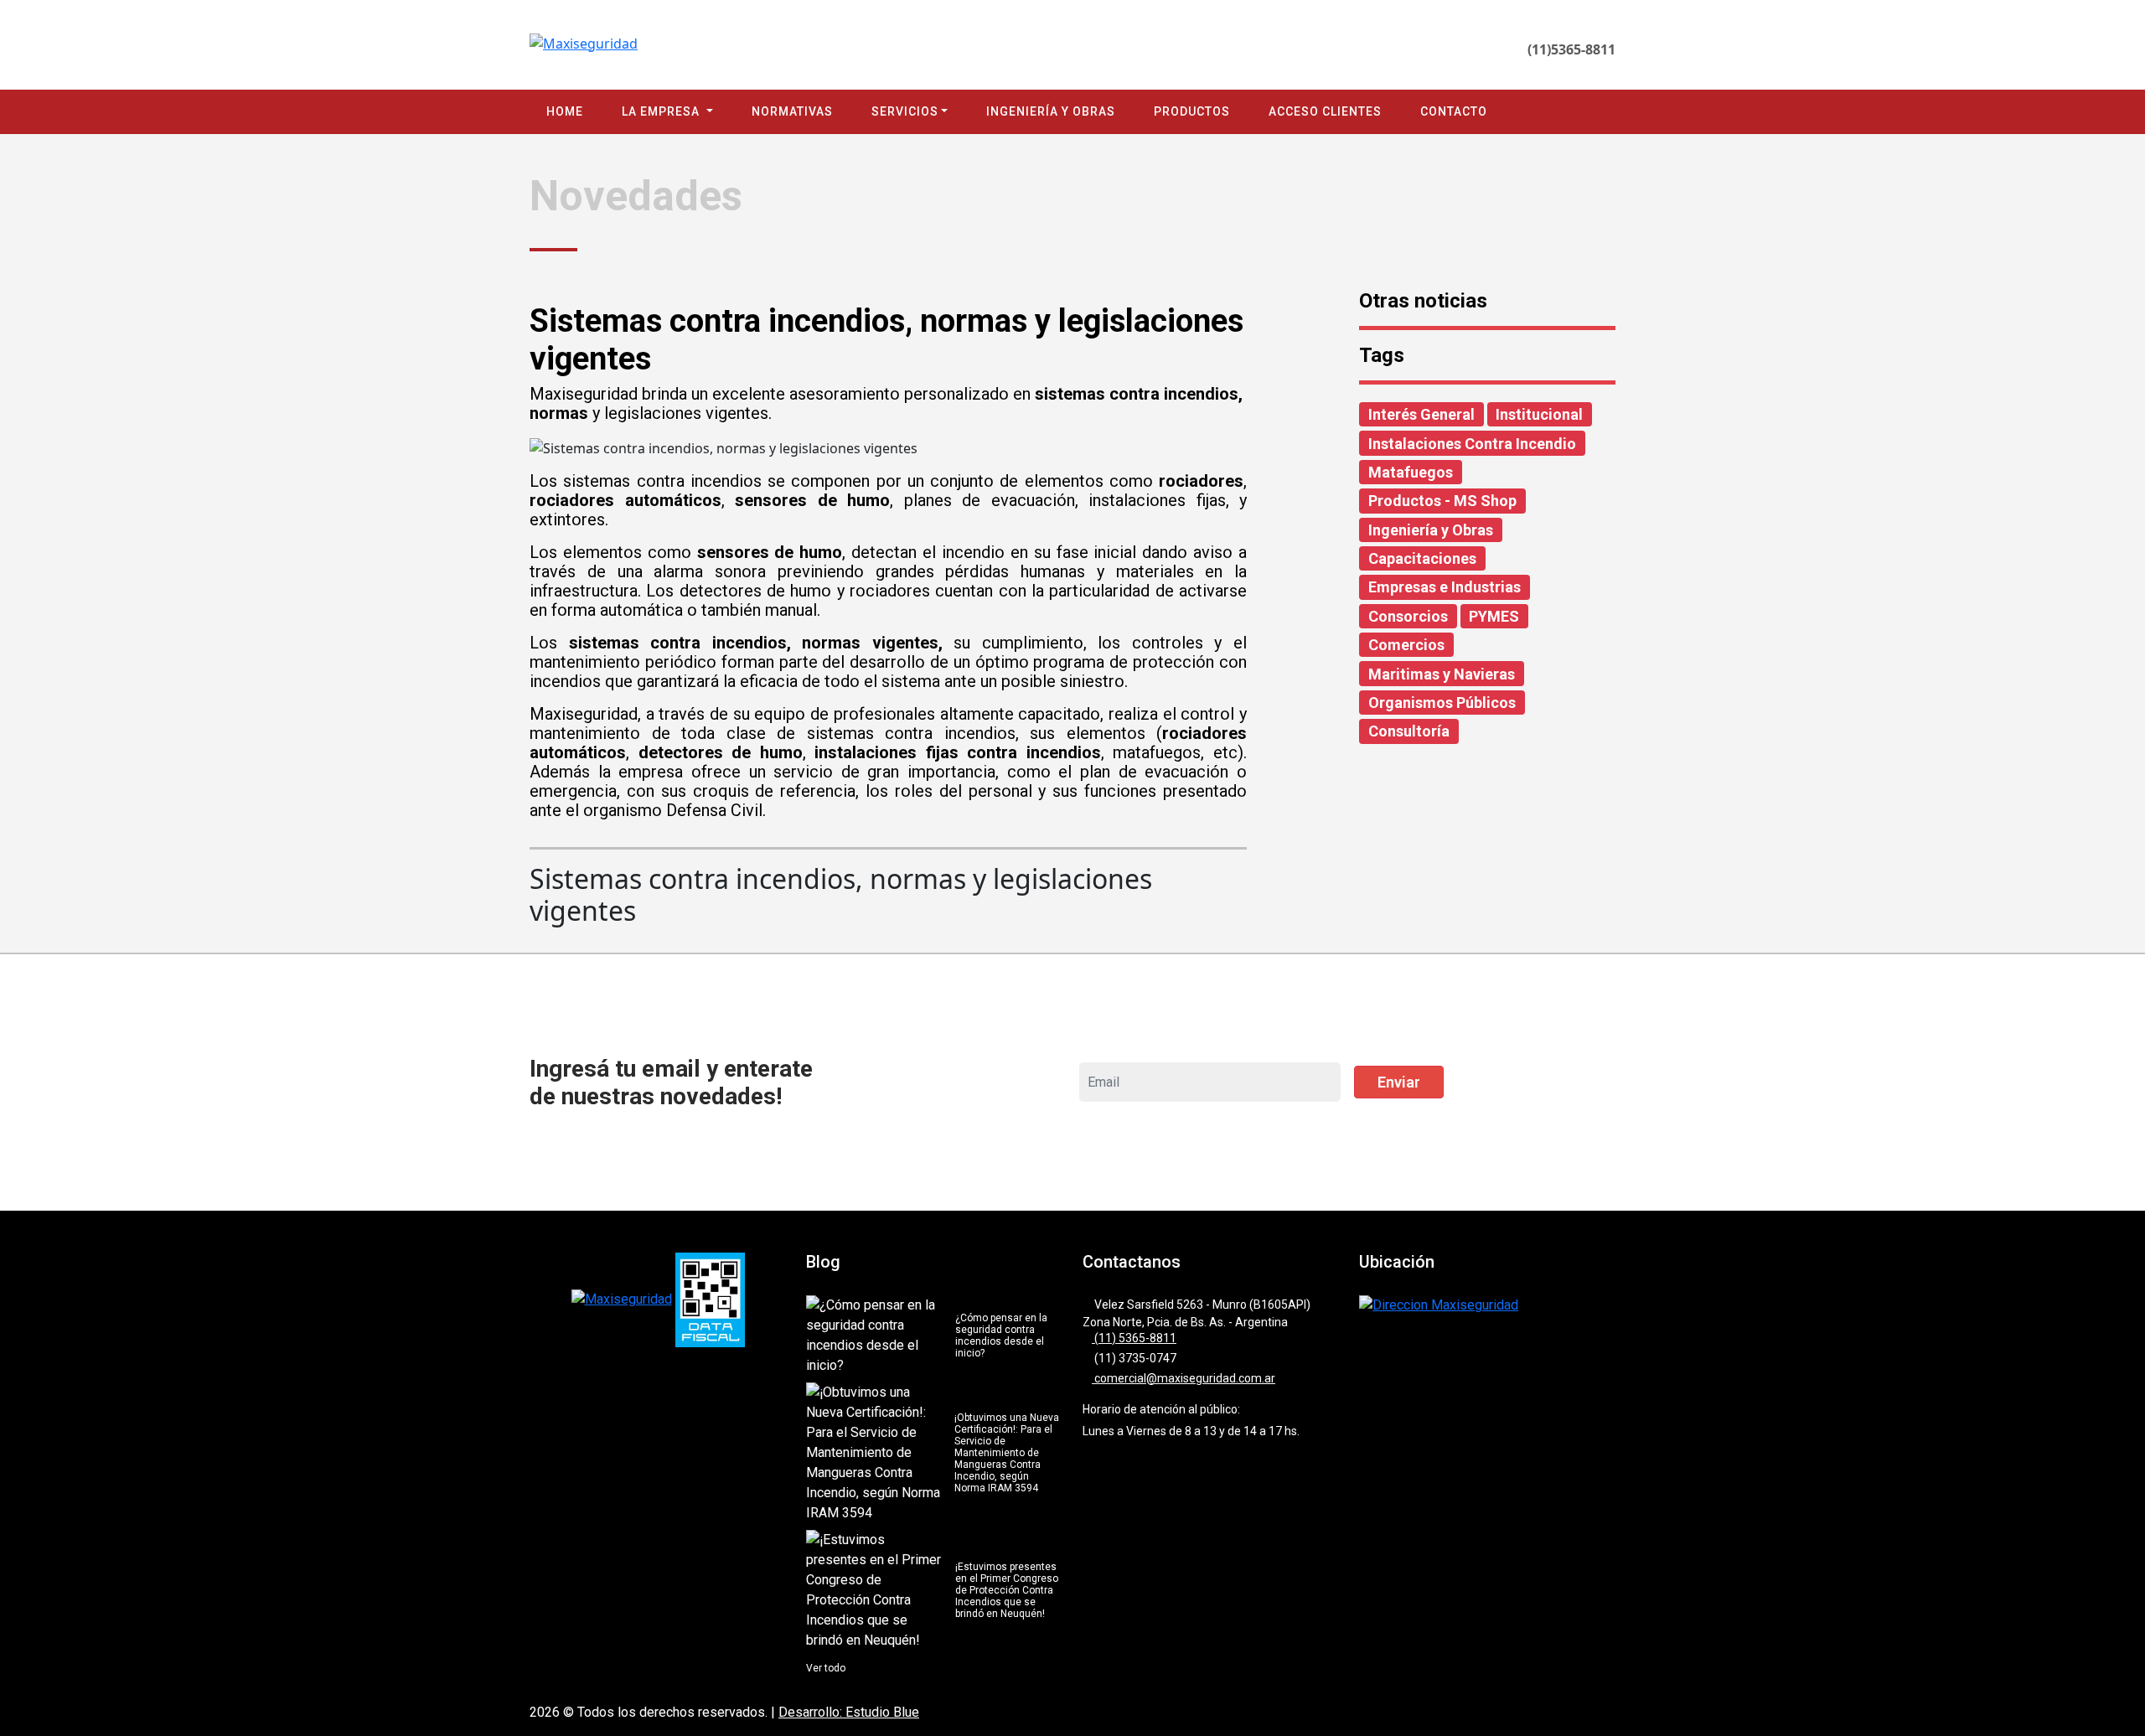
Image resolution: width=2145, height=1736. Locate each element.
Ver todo (826, 1668)
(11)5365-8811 (1571, 49)
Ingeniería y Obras (1051, 111)
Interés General (1421, 414)
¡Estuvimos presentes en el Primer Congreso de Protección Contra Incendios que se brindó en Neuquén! (1007, 1590)
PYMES (1494, 616)
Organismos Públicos (1442, 703)
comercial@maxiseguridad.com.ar (1184, 1378)
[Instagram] (1437, 49)
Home (565, 111)
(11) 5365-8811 (1134, 1338)
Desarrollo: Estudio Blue (849, 1712)
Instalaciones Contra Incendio (1472, 444)
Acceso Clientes (1325, 111)
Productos (1192, 111)
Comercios (1406, 645)
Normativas (792, 111)
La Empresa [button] (662, 111)
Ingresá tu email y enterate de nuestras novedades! (671, 1082)
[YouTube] (1510, 49)
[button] (2109, 1600)
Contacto (1454, 111)
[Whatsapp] (1389, 49)
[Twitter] (1486, 49)
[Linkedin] (1462, 49)
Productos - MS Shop (1442, 501)
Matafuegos (1411, 472)
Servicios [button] (905, 111)
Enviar (1399, 1082)
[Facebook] (1413, 49)
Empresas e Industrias (1445, 587)
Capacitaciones (1422, 558)
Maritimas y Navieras (1442, 674)
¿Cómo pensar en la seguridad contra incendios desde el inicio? (1001, 1336)
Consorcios (1408, 616)
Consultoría (1409, 731)
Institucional (1539, 414)
